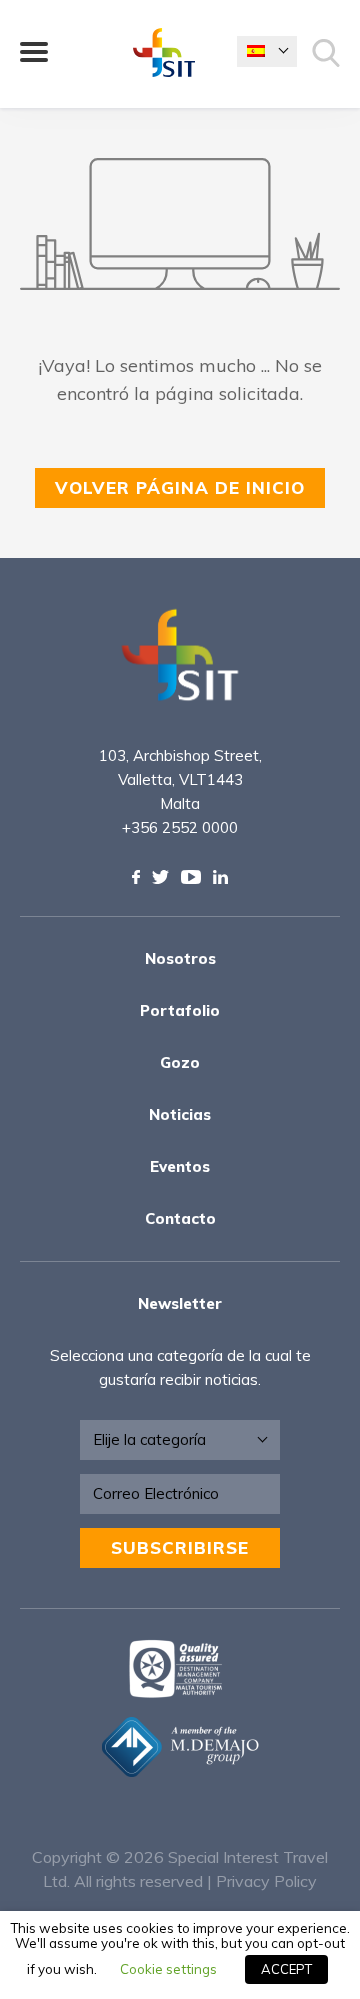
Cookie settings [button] (168, 1969)
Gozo (180, 1062)
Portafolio (180, 1010)
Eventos (180, 1166)
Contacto (180, 1218)
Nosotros (180, 958)
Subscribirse (180, 1547)
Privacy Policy (266, 1881)
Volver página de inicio (180, 487)
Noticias (180, 1114)
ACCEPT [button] (286, 1969)
